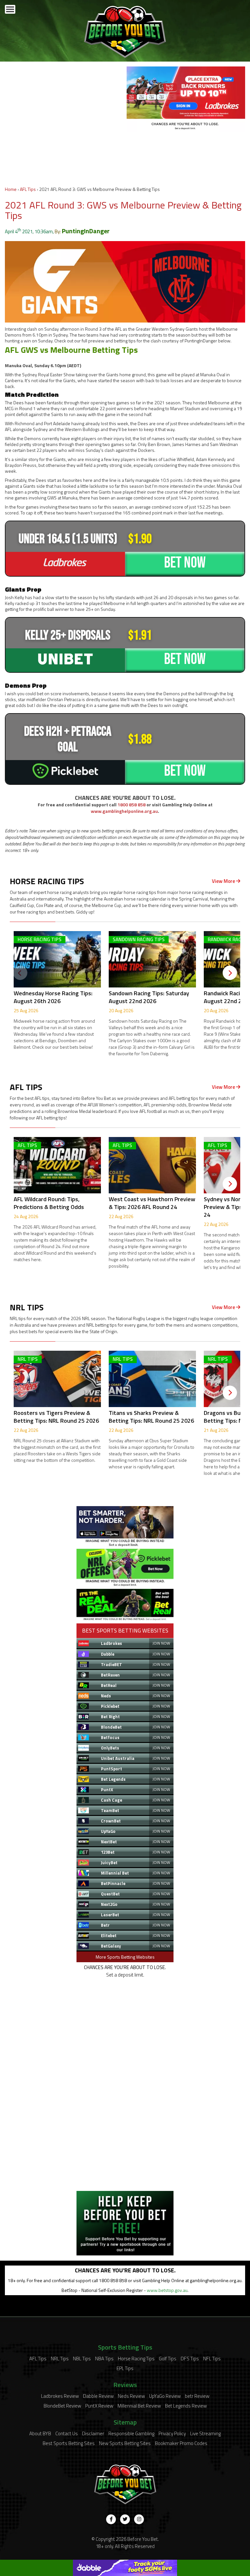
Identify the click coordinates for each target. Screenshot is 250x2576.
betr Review (197, 2396)
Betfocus (110, 1737)
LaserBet (110, 1915)
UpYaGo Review (165, 2396)
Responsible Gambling (131, 2433)
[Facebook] (111, 2519)
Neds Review (131, 2396)
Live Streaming (205, 2433)
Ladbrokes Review (60, 2396)
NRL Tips (60, 2359)
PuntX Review (99, 2406)
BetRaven (110, 1675)
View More (224, 881)
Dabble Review (98, 2396)
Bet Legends (113, 1779)
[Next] (230, 973)
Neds (106, 1696)
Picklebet (110, 1706)
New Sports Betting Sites (125, 2443)
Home (11, 189)
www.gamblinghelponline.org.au (124, 811)
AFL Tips (28, 189)
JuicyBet (109, 1863)
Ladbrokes (111, 1643)
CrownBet (111, 1821)
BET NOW (185, 563)
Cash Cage (111, 1800)
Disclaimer (93, 2433)
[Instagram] (139, 2519)
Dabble (108, 1654)
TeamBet (110, 1810)
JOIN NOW (161, 1643)
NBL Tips (82, 2359)
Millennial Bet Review (139, 2406)
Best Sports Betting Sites (69, 2443)
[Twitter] (125, 2519)
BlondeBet (111, 1727)
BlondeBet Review (62, 2406)
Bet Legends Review (186, 2406)
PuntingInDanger (86, 231)
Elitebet (109, 1936)
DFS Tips (190, 2359)
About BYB (40, 2433)
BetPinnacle (113, 1883)
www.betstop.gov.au (167, 2290)
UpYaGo (108, 1831)
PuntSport (111, 1769)
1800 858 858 (132, 805)
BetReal (109, 1685)
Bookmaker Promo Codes (181, 2443)
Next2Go (109, 1904)
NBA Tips (104, 2359)
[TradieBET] (125, 1545)
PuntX (107, 1790)
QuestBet (110, 1894)
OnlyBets (110, 1748)
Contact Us (67, 2433)
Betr (105, 1925)
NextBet (109, 1842)
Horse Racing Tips (136, 2359)
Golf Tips (168, 2359)
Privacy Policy (172, 2433)
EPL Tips (125, 2368)
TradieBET (111, 1664)
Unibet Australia (118, 1758)
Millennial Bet (115, 1873)
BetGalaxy (111, 1946)
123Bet (108, 1852)
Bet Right (110, 1717)
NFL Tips (212, 2359)
